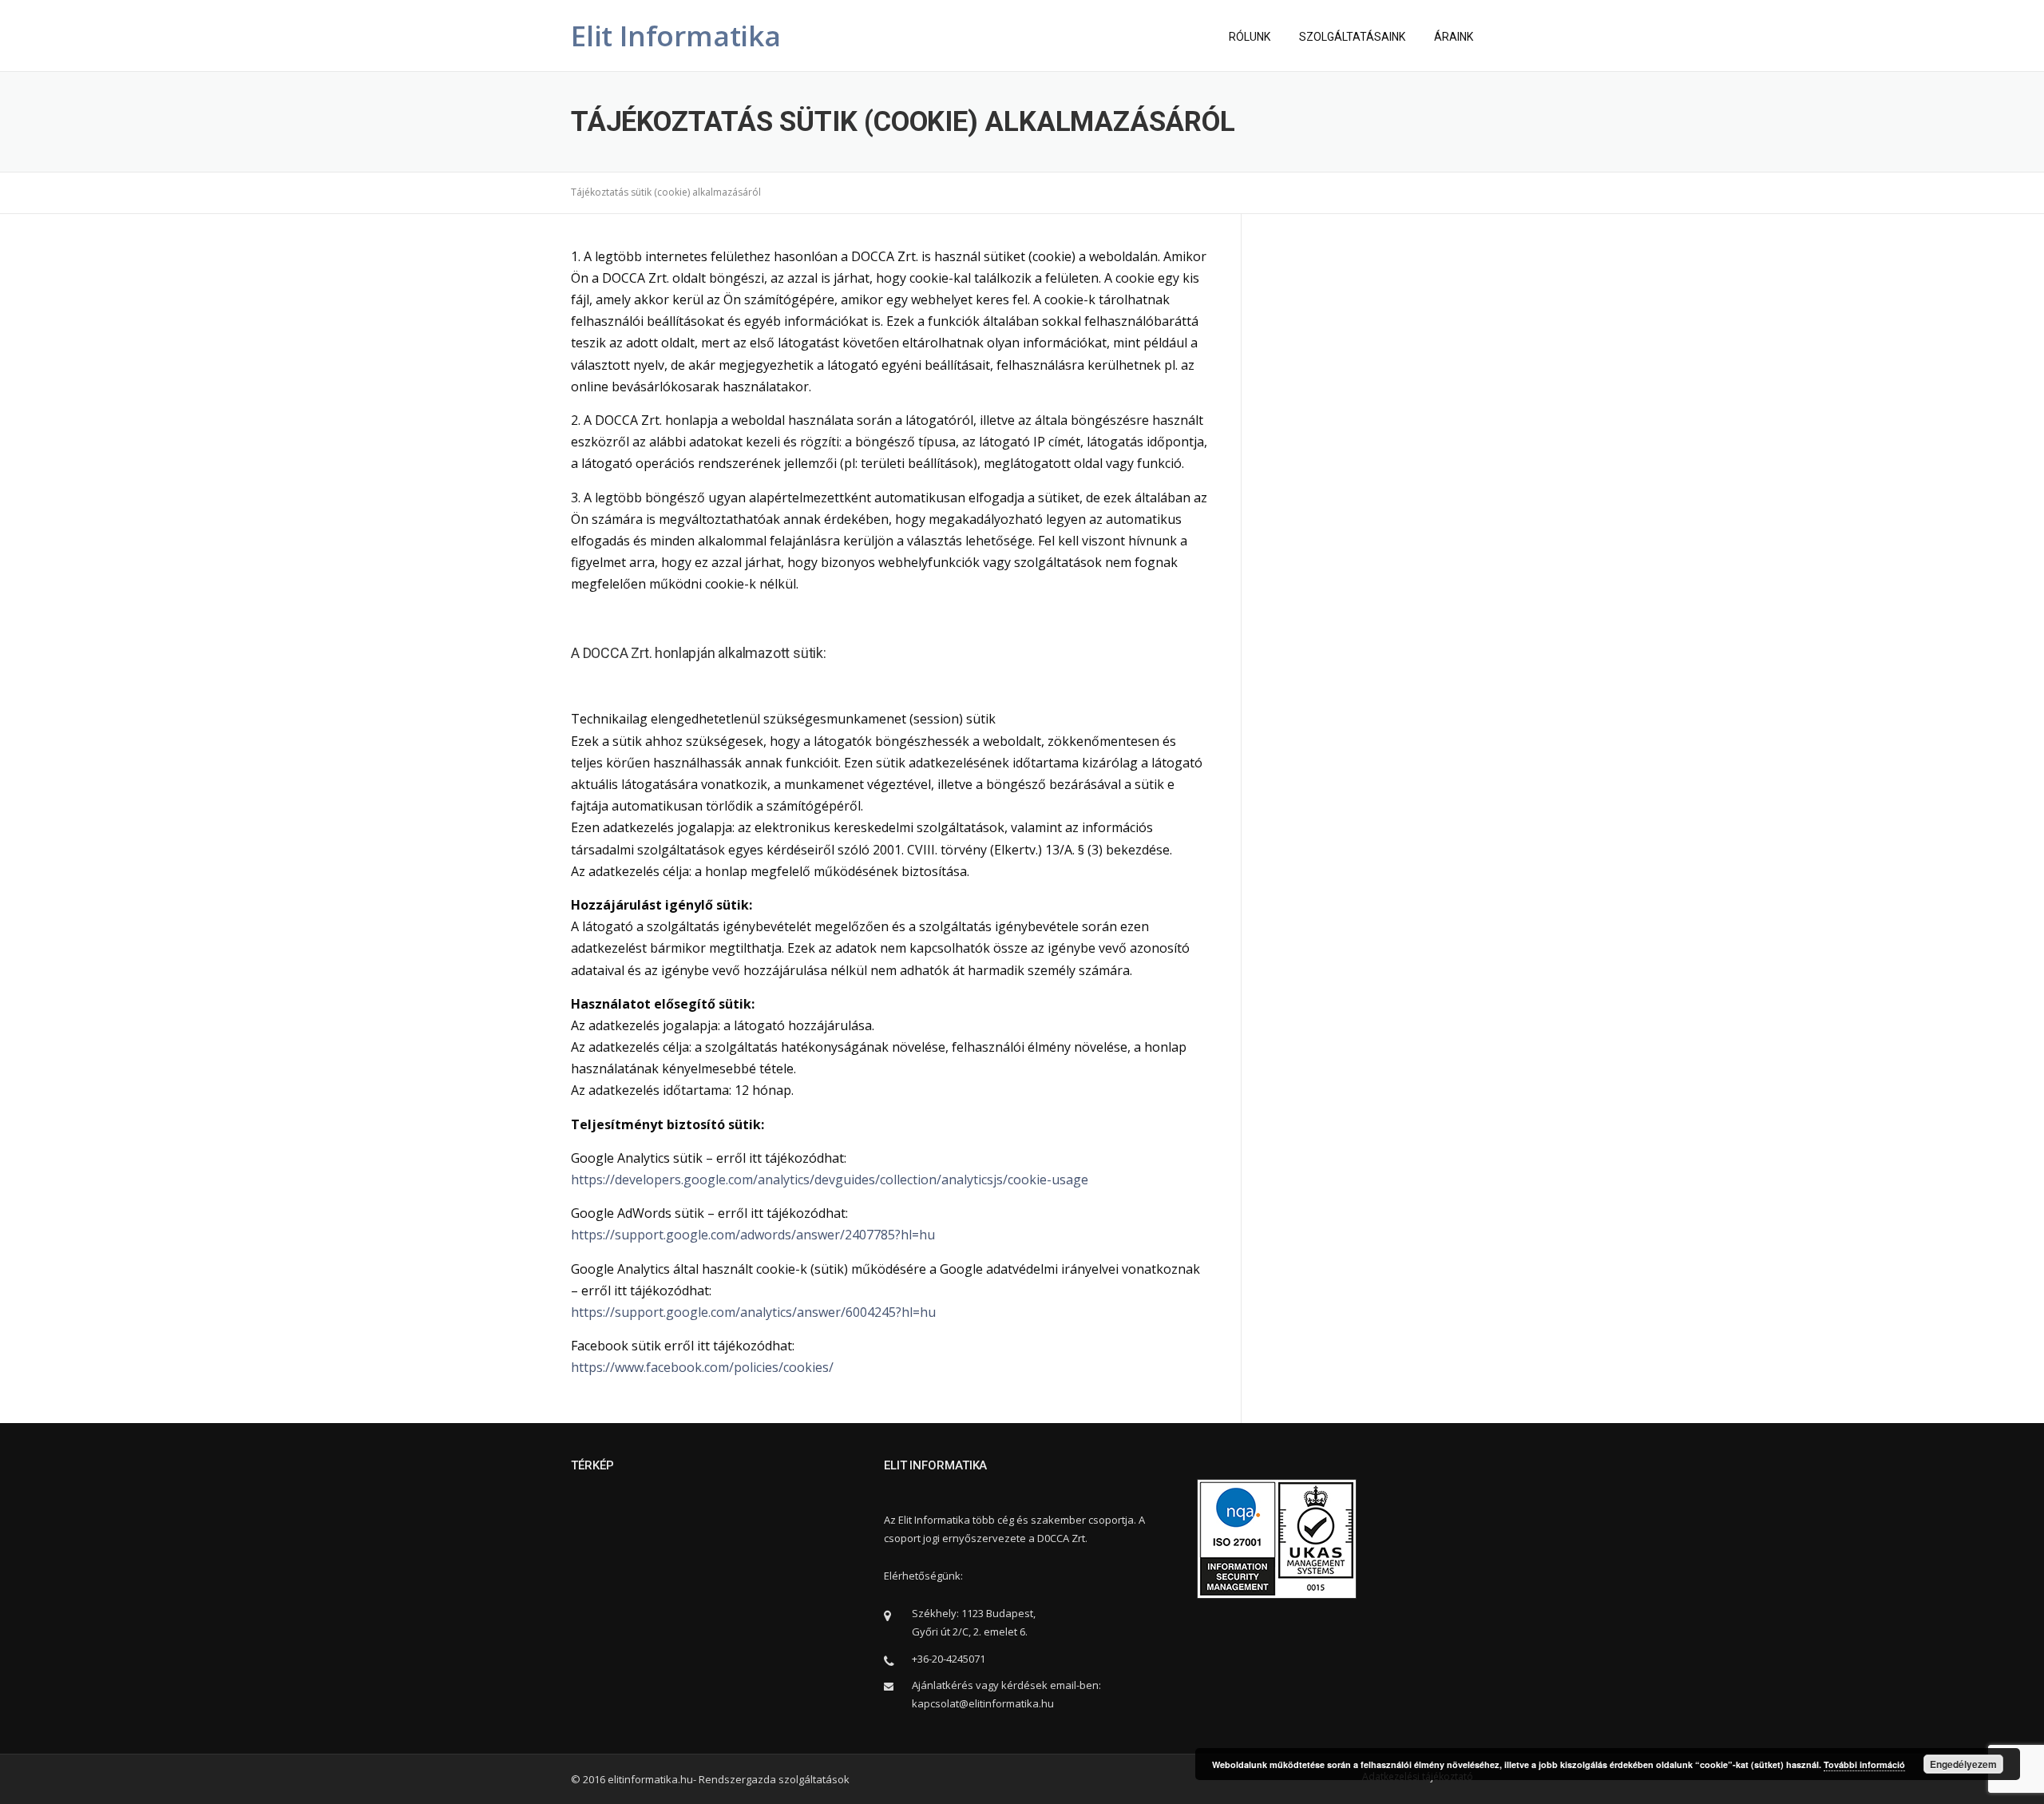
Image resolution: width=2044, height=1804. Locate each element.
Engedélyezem (1963, 1764)
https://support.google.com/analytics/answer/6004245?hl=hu (753, 1312)
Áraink (1454, 37)
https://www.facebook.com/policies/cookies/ (702, 1367)
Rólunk (1250, 37)
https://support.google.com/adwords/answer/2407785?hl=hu (753, 1235)
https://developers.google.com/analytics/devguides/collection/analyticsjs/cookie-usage (830, 1180)
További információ (1864, 1764)
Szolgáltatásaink (1352, 37)
